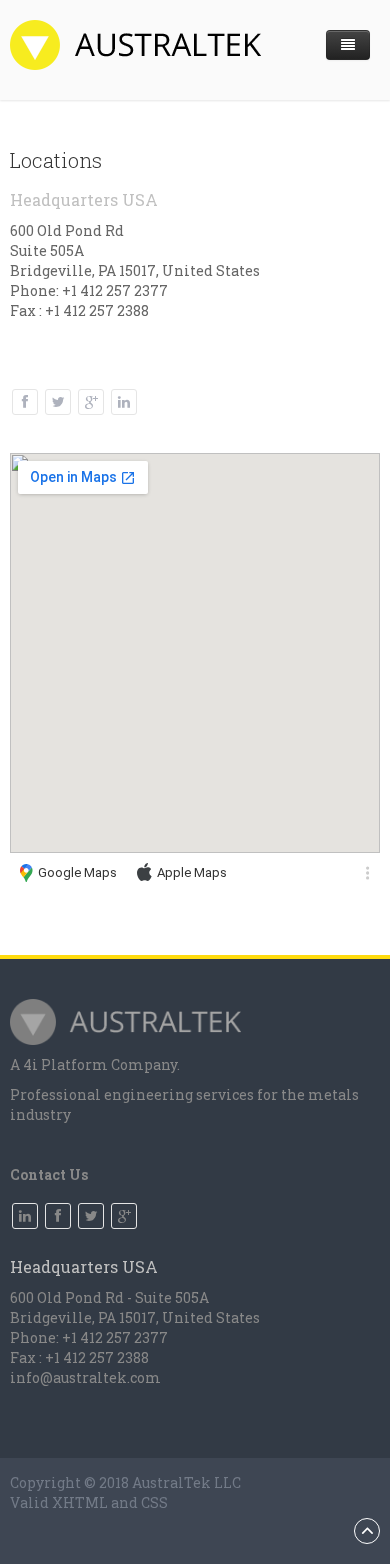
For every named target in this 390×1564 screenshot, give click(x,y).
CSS (154, 1502)
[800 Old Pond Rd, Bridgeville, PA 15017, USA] (368, 874)
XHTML (80, 1502)
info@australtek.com (85, 1377)
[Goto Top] (367, 1531)
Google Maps (76, 872)
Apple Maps (190, 872)
